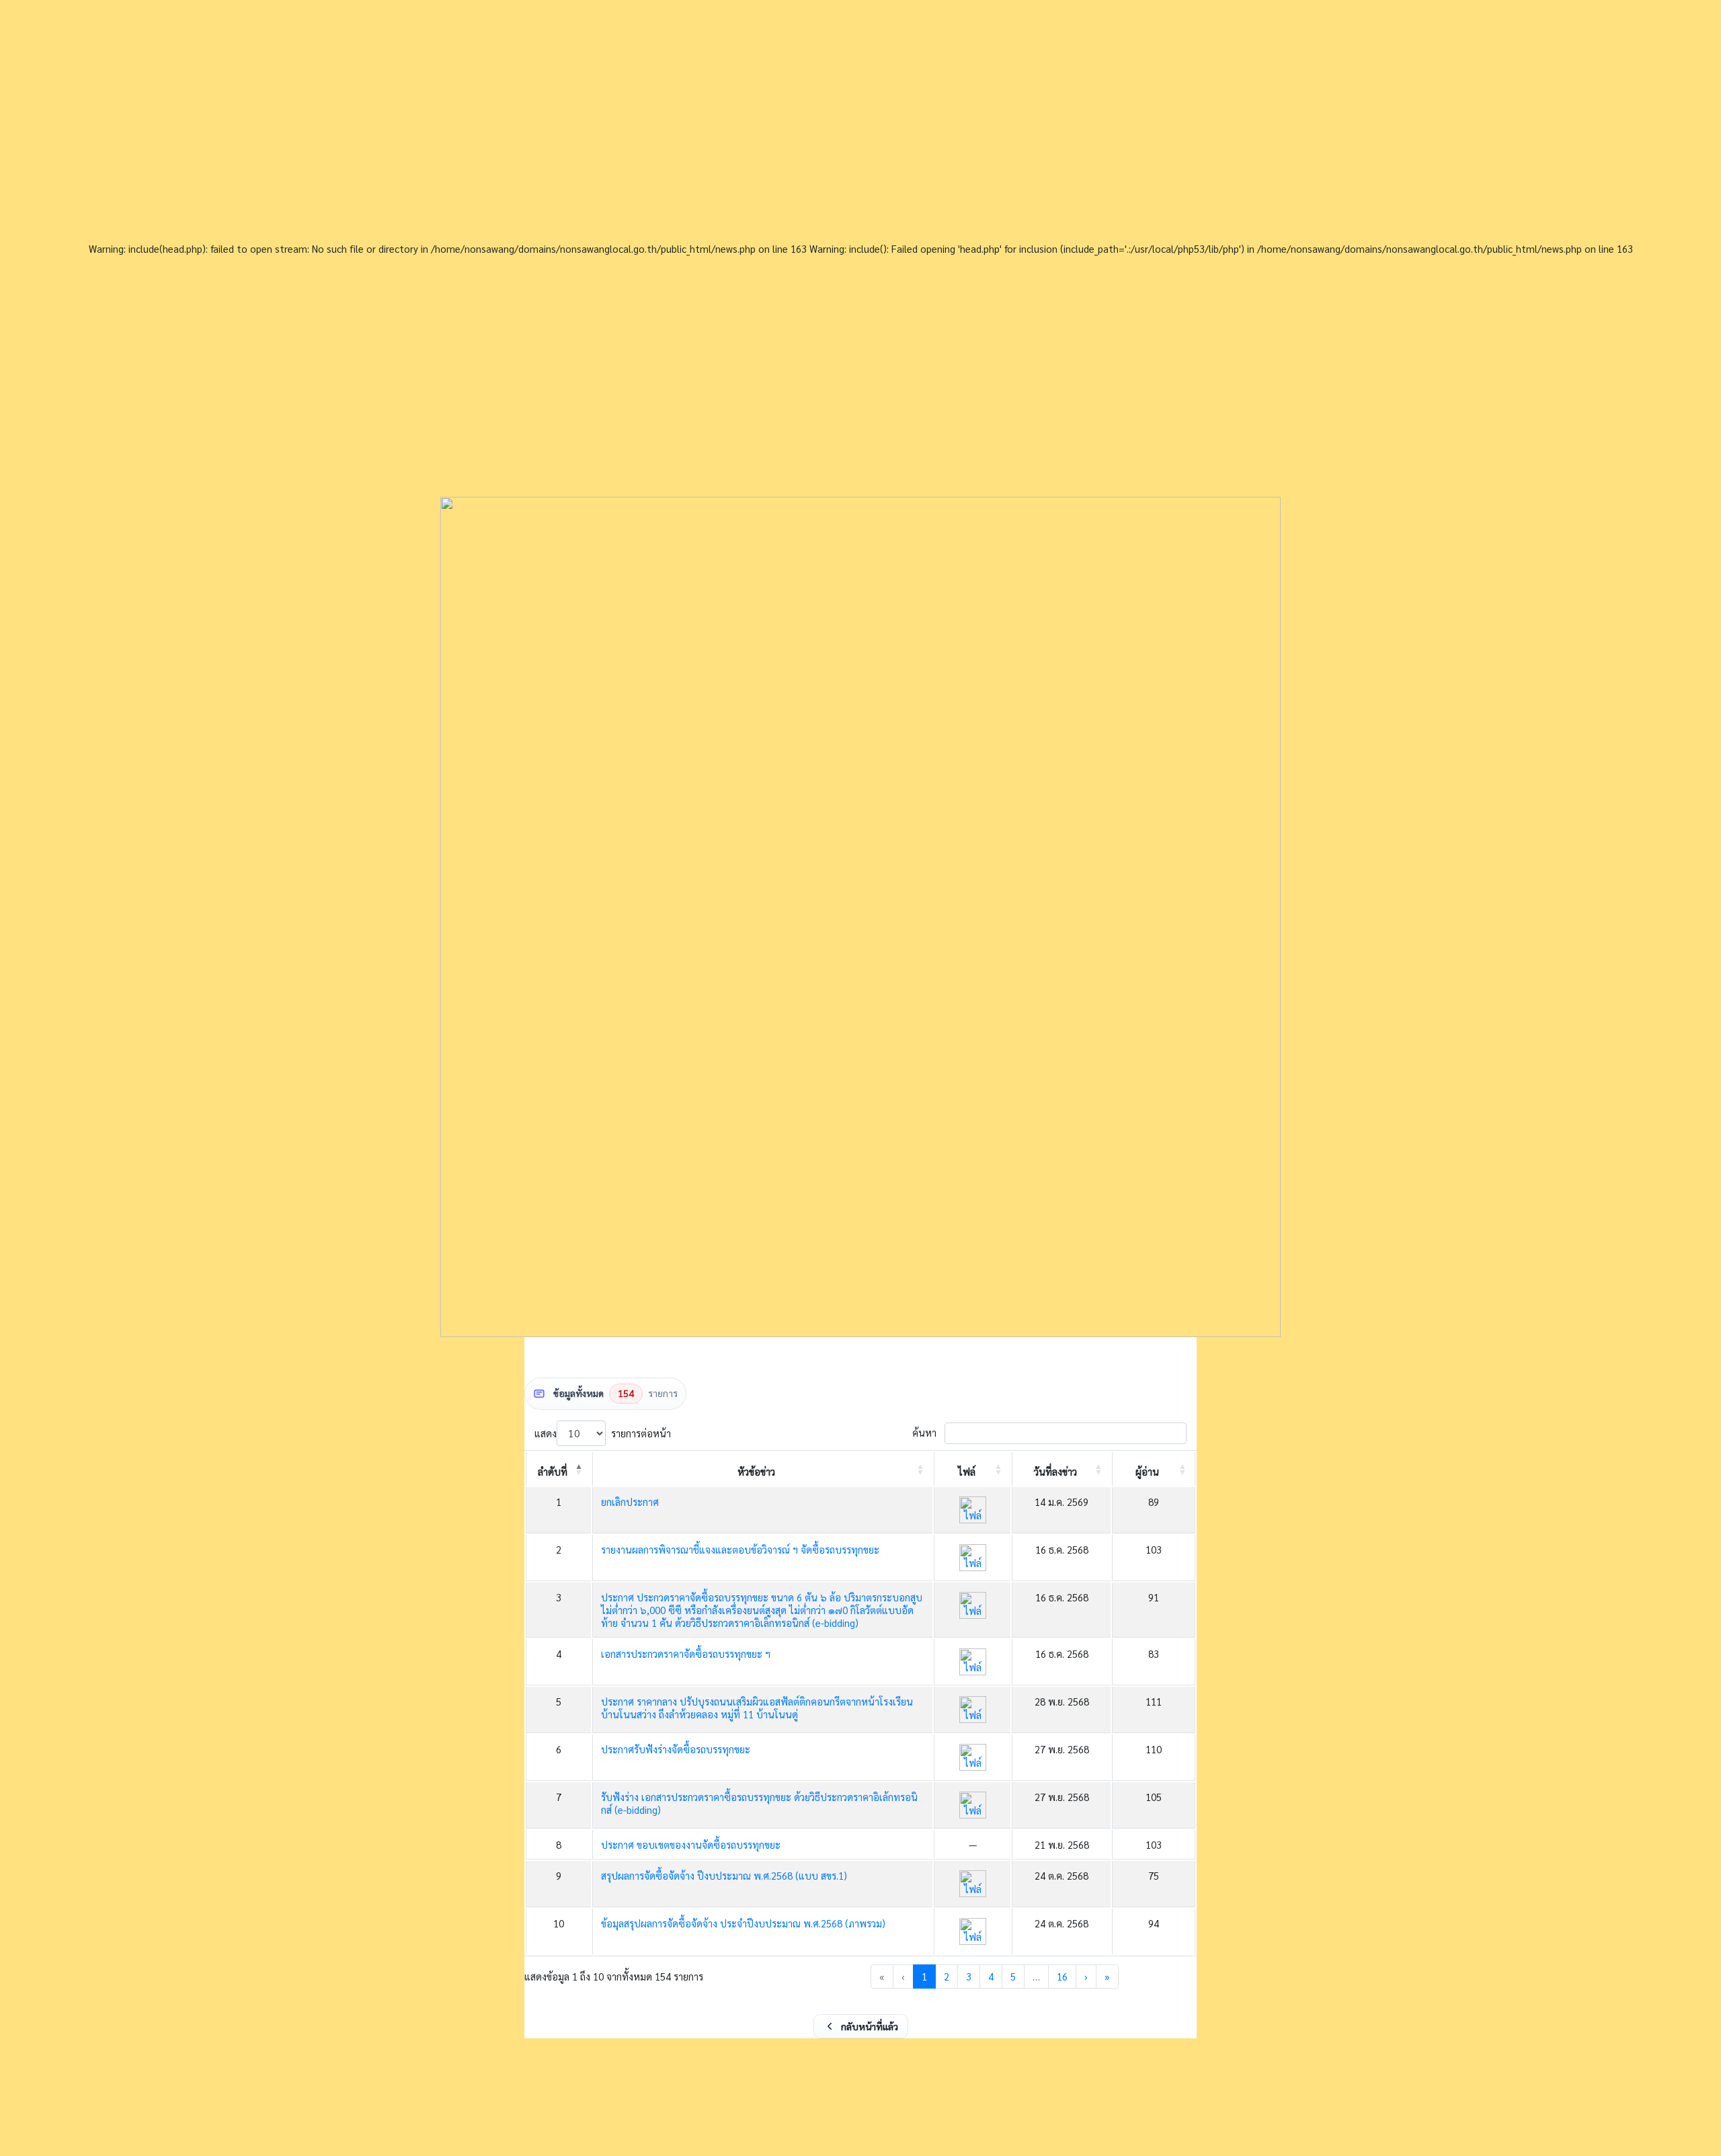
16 (1062, 1976)
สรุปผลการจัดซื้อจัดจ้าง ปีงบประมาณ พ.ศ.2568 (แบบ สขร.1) (724, 1875)
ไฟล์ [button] (967, 1471)
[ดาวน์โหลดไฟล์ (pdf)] (973, 1510)
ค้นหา (924, 1433)
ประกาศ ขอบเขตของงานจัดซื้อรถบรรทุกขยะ (691, 1844)
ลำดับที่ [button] (553, 1471)
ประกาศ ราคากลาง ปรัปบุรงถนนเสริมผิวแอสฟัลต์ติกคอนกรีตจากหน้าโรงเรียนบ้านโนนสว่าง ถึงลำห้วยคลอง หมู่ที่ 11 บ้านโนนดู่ (757, 1708)
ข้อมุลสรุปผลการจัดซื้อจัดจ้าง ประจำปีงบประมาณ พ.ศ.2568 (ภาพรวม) (743, 1923)
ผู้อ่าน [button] (1147, 1471)
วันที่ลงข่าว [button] (1055, 1471)
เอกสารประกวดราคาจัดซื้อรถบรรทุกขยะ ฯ (686, 1653)
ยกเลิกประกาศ (630, 1502)
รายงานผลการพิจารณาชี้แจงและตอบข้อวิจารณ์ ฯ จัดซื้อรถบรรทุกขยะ (740, 1549)
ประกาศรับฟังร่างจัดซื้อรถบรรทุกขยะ (676, 1749)
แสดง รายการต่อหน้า (603, 1433)
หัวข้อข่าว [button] (756, 1471)
